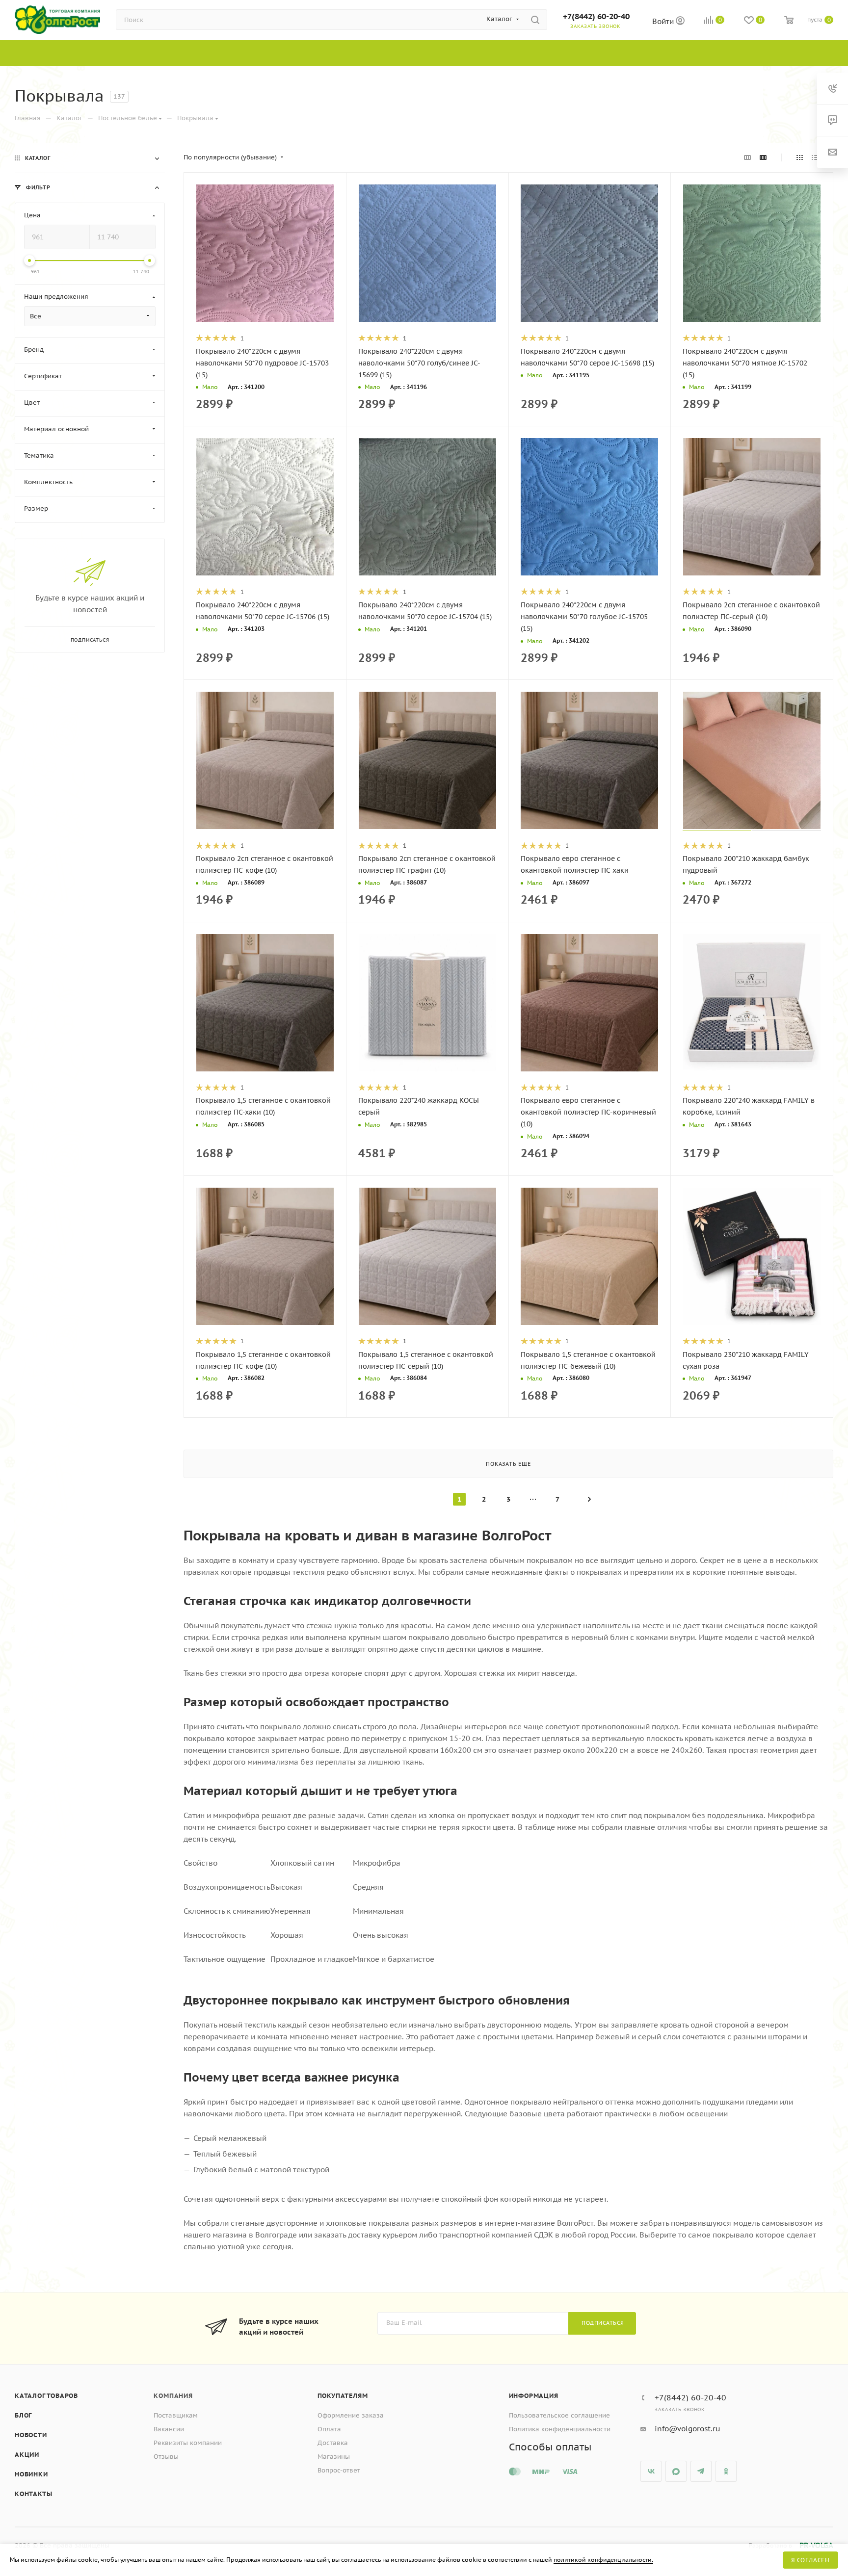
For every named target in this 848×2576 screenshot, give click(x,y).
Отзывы (166, 2457)
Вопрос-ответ (339, 2470)
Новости (31, 2435)
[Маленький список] (747, 157)
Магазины (334, 2457)
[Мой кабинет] (680, 22)
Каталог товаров (46, 2396)
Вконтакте (651, 2471)
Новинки (31, 2474)
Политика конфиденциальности (560, 2429)
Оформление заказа (351, 2415)
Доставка (333, 2443)
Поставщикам (176, 2415)
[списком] (815, 157)
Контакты (33, 2494)
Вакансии (169, 2429)
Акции (27, 2455)
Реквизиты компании (188, 2443)
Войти (664, 21)
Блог (23, 2415)
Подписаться (603, 2323)
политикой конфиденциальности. (603, 2560)
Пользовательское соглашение (559, 2415)
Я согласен (810, 2560)
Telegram (701, 2471)
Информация (534, 2396)
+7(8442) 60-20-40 (596, 16)
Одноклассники (726, 2471)
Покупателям (343, 2396)
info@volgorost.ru (688, 2429)
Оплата (329, 2429)
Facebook (676, 2471)
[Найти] (535, 20)
